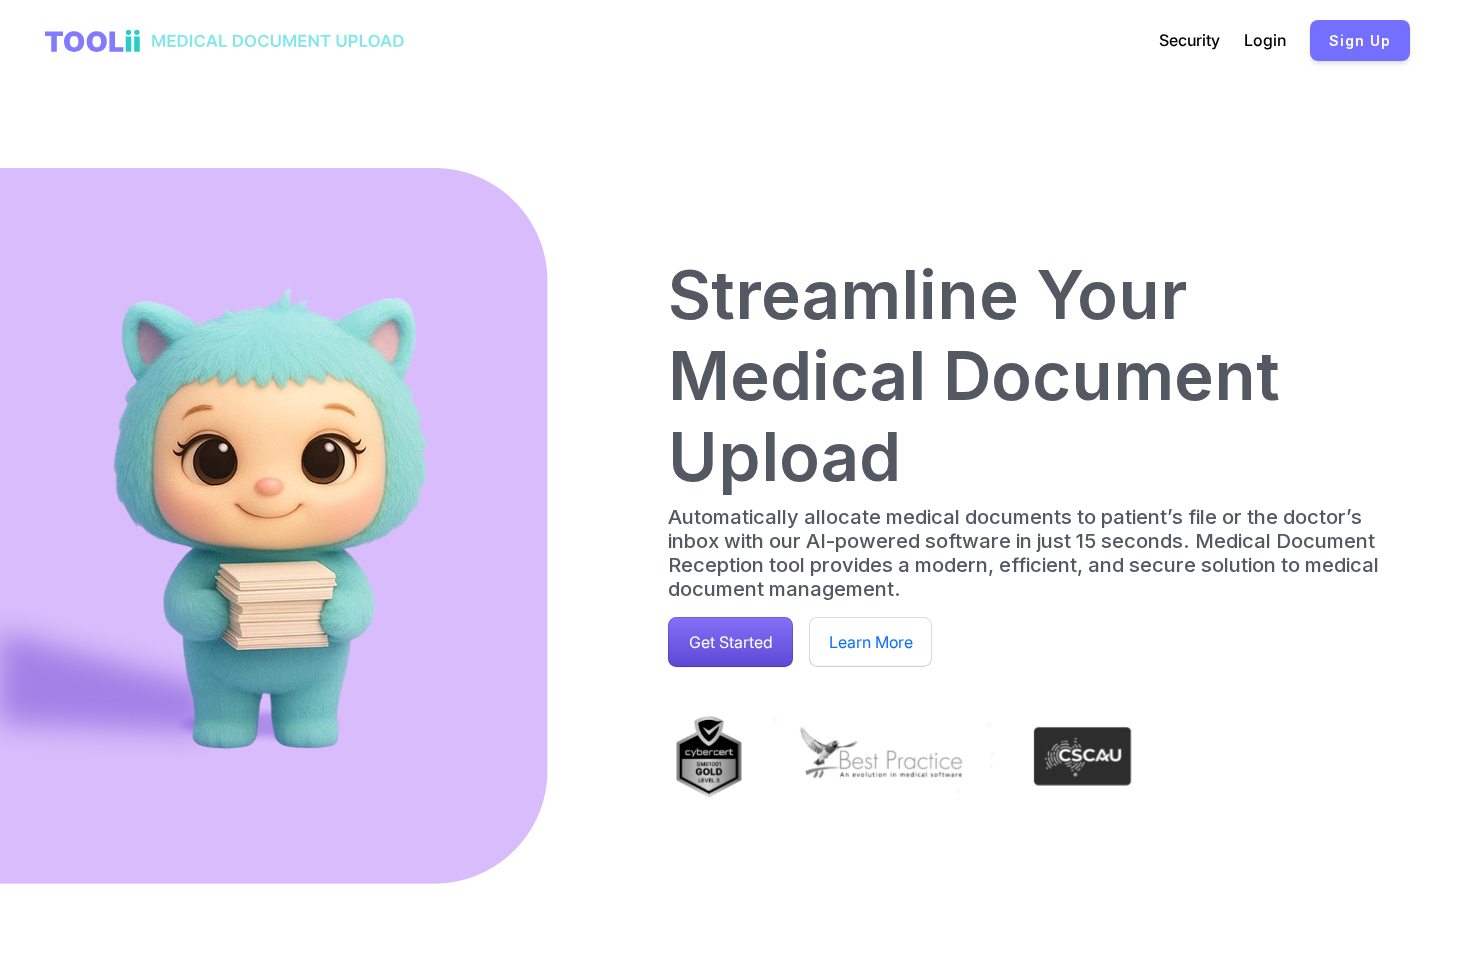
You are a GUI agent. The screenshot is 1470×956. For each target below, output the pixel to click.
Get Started (731, 642)
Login (1265, 40)
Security (1189, 40)
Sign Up (1360, 40)
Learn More (871, 642)
